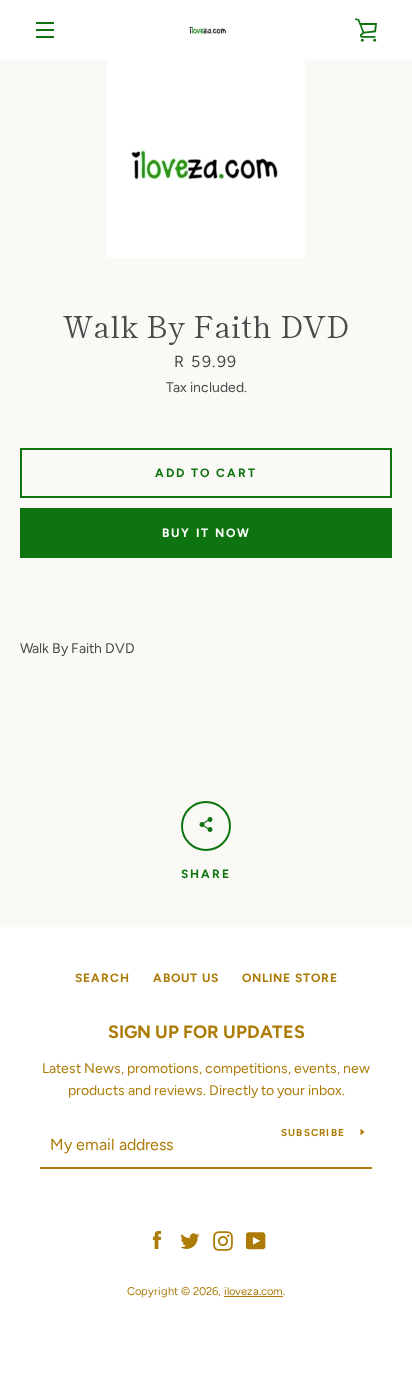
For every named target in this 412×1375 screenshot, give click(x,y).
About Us (186, 978)
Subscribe (313, 1132)
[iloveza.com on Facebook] (157, 1239)
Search (102, 978)
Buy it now (206, 533)
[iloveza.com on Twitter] (190, 1239)
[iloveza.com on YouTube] (256, 1239)
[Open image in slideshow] (206, 159)
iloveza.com (253, 1291)
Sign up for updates (206, 1032)
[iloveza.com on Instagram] (223, 1239)
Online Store (290, 978)
